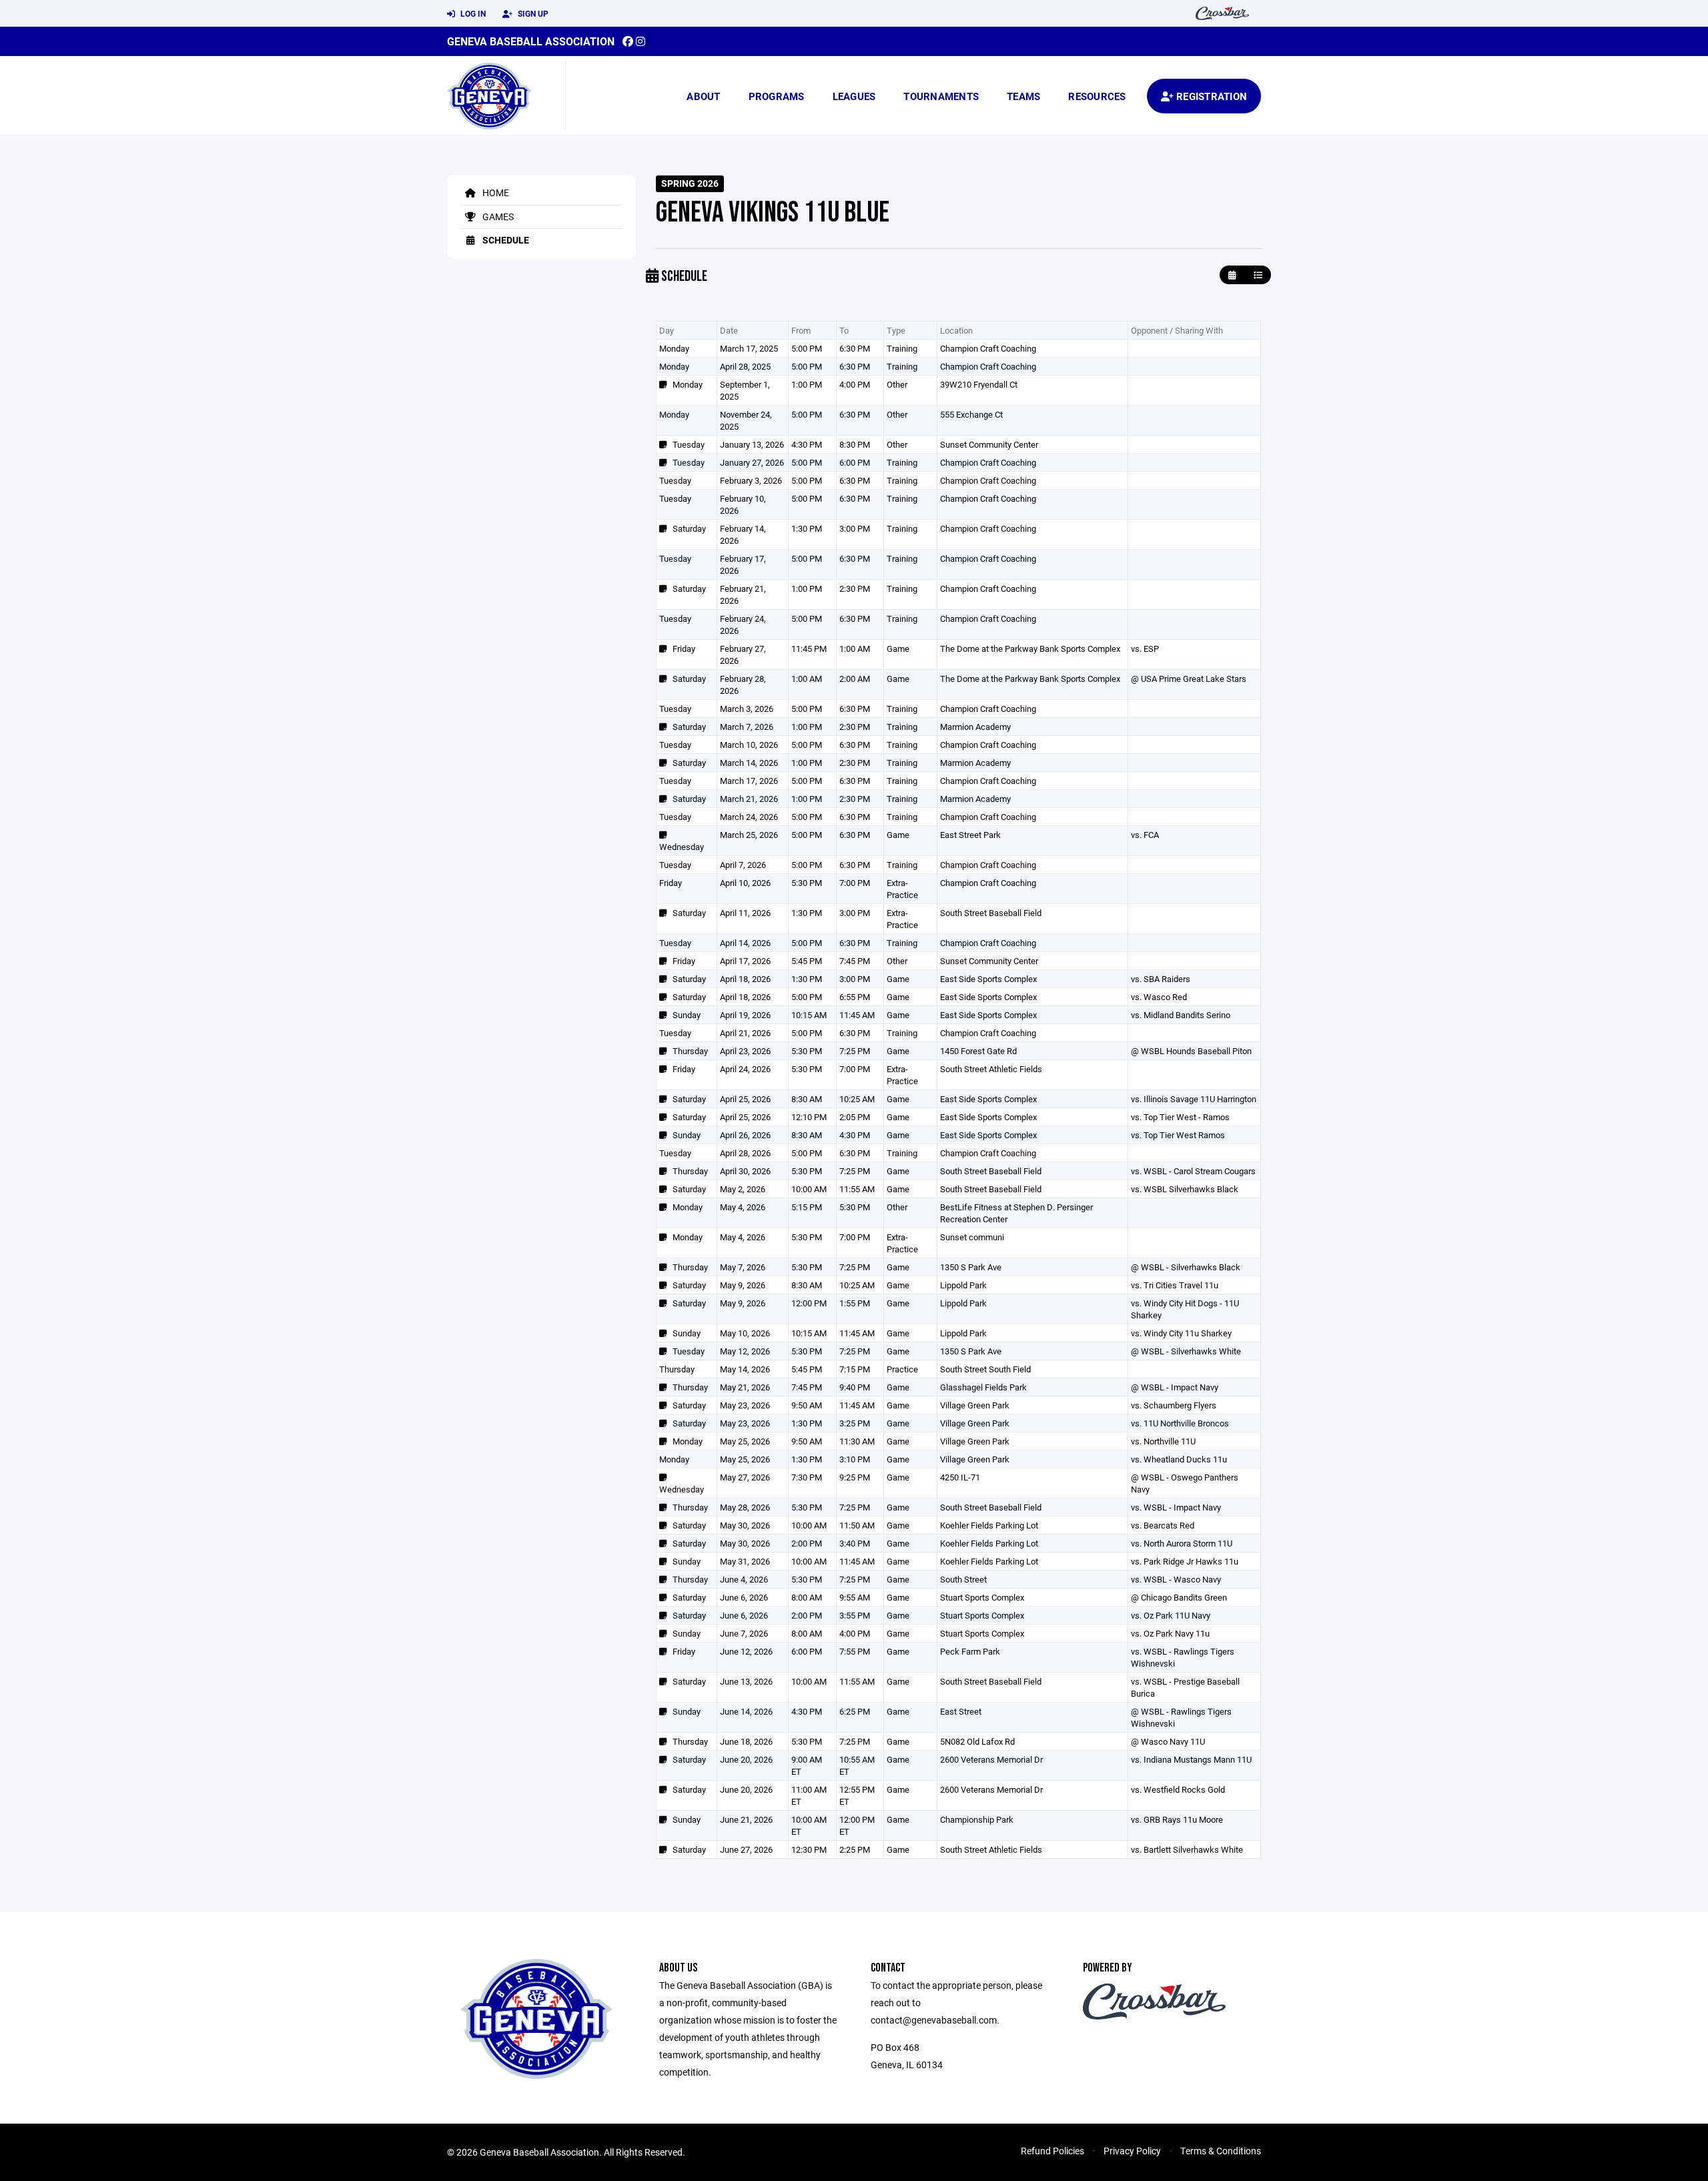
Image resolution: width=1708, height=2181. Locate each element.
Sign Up (532, 13)
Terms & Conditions (1221, 2151)
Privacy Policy (1132, 2151)
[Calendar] (1232, 275)
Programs (777, 96)
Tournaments (941, 96)
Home (495, 192)
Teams (1023, 96)
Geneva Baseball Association (531, 41)
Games (497, 216)
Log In (472, 13)
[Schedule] (1258, 275)
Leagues (854, 96)
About (703, 96)
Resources (1097, 96)
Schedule (505, 240)
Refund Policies (1052, 2151)
